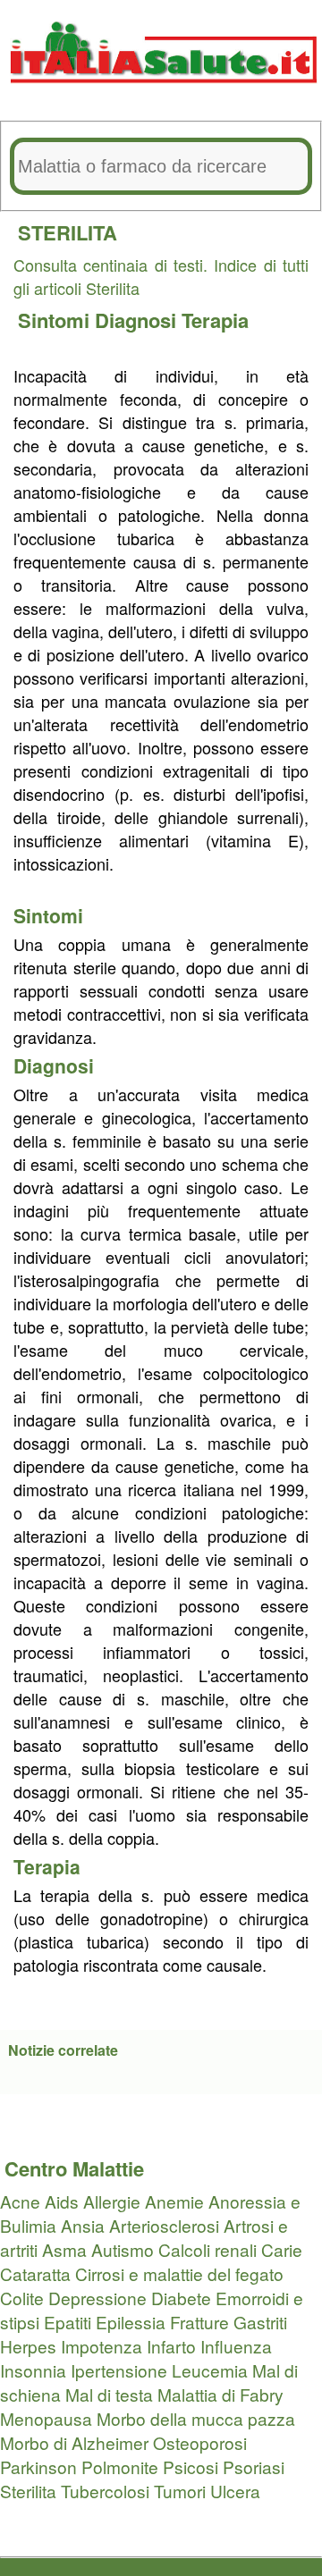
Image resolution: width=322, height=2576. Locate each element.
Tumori (180, 2491)
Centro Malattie (74, 2168)
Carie (282, 2249)
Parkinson (38, 2467)
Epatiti (68, 2322)
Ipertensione (119, 2370)
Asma (64, 2249)
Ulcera (235, 2491)
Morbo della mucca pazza (196, 2418)
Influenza (236, 2346)
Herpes (28, 2346)
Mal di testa (109, 2394)
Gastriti (260, 2322)
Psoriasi (254, 2467)
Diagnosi (138, 320)
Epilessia (131, 2322)
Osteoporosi (200, 2442)
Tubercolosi (105, 2491)
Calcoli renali (208, 2249)
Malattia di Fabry (220, 2394)
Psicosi (191, 2467)
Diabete (181, 2298)
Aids (62, 2201)
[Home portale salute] (161, 100)
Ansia (83, 2225)
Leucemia (210, 2370)
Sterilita (28, 2491)
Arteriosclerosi (164, 2225)
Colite (22, 2298)
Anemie (174, 2201)
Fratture (199, 2322)
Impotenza (102, 2346)
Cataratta (35, 2273)
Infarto (171, 2346)
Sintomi (56, 320)
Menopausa (46, 2418)
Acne (20, 2201)
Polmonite (120, 2467)
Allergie (112, 2201)
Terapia (215, 320)
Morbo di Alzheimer (74, 2442)
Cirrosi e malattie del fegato (179, 2273)
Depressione (97, 2298)
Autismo (123, 2249)
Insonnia (33, 2370)
